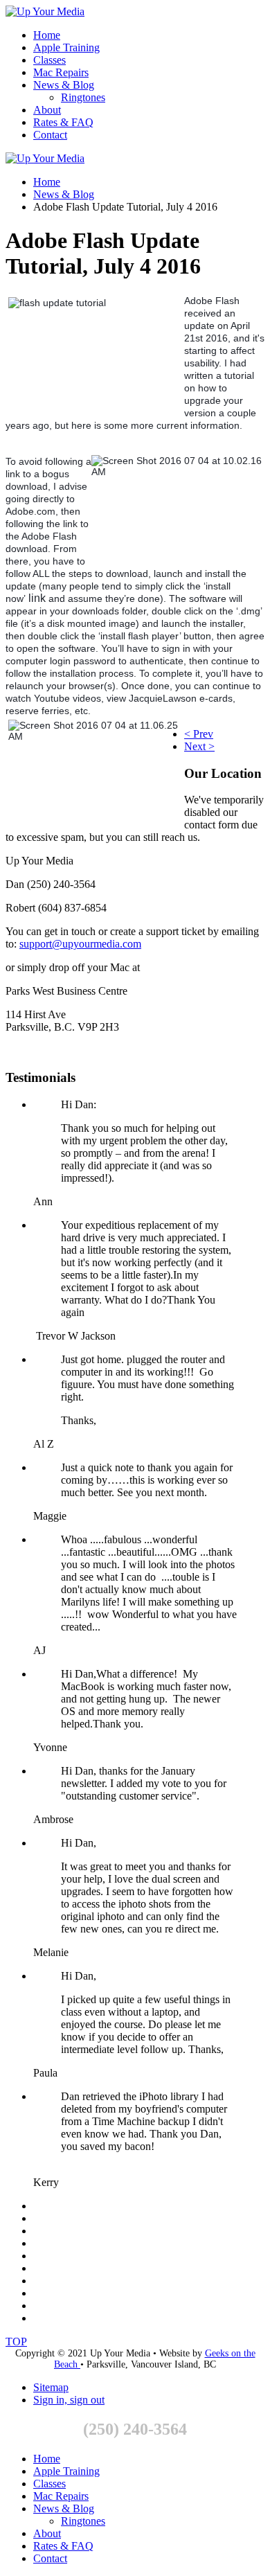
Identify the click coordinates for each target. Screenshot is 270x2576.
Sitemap (51, 2387)
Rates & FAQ (63, 122)
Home (47, 35)
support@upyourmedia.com (80, 944)
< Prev (199, 734)
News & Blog (64, 85)
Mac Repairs (61, 72)
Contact (50, 135)
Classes (49, 60)
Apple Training (66, 47)
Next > (199, 746)
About (47, 110)
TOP (16, 2342)
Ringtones (83, 97)
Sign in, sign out (69, 2400)
